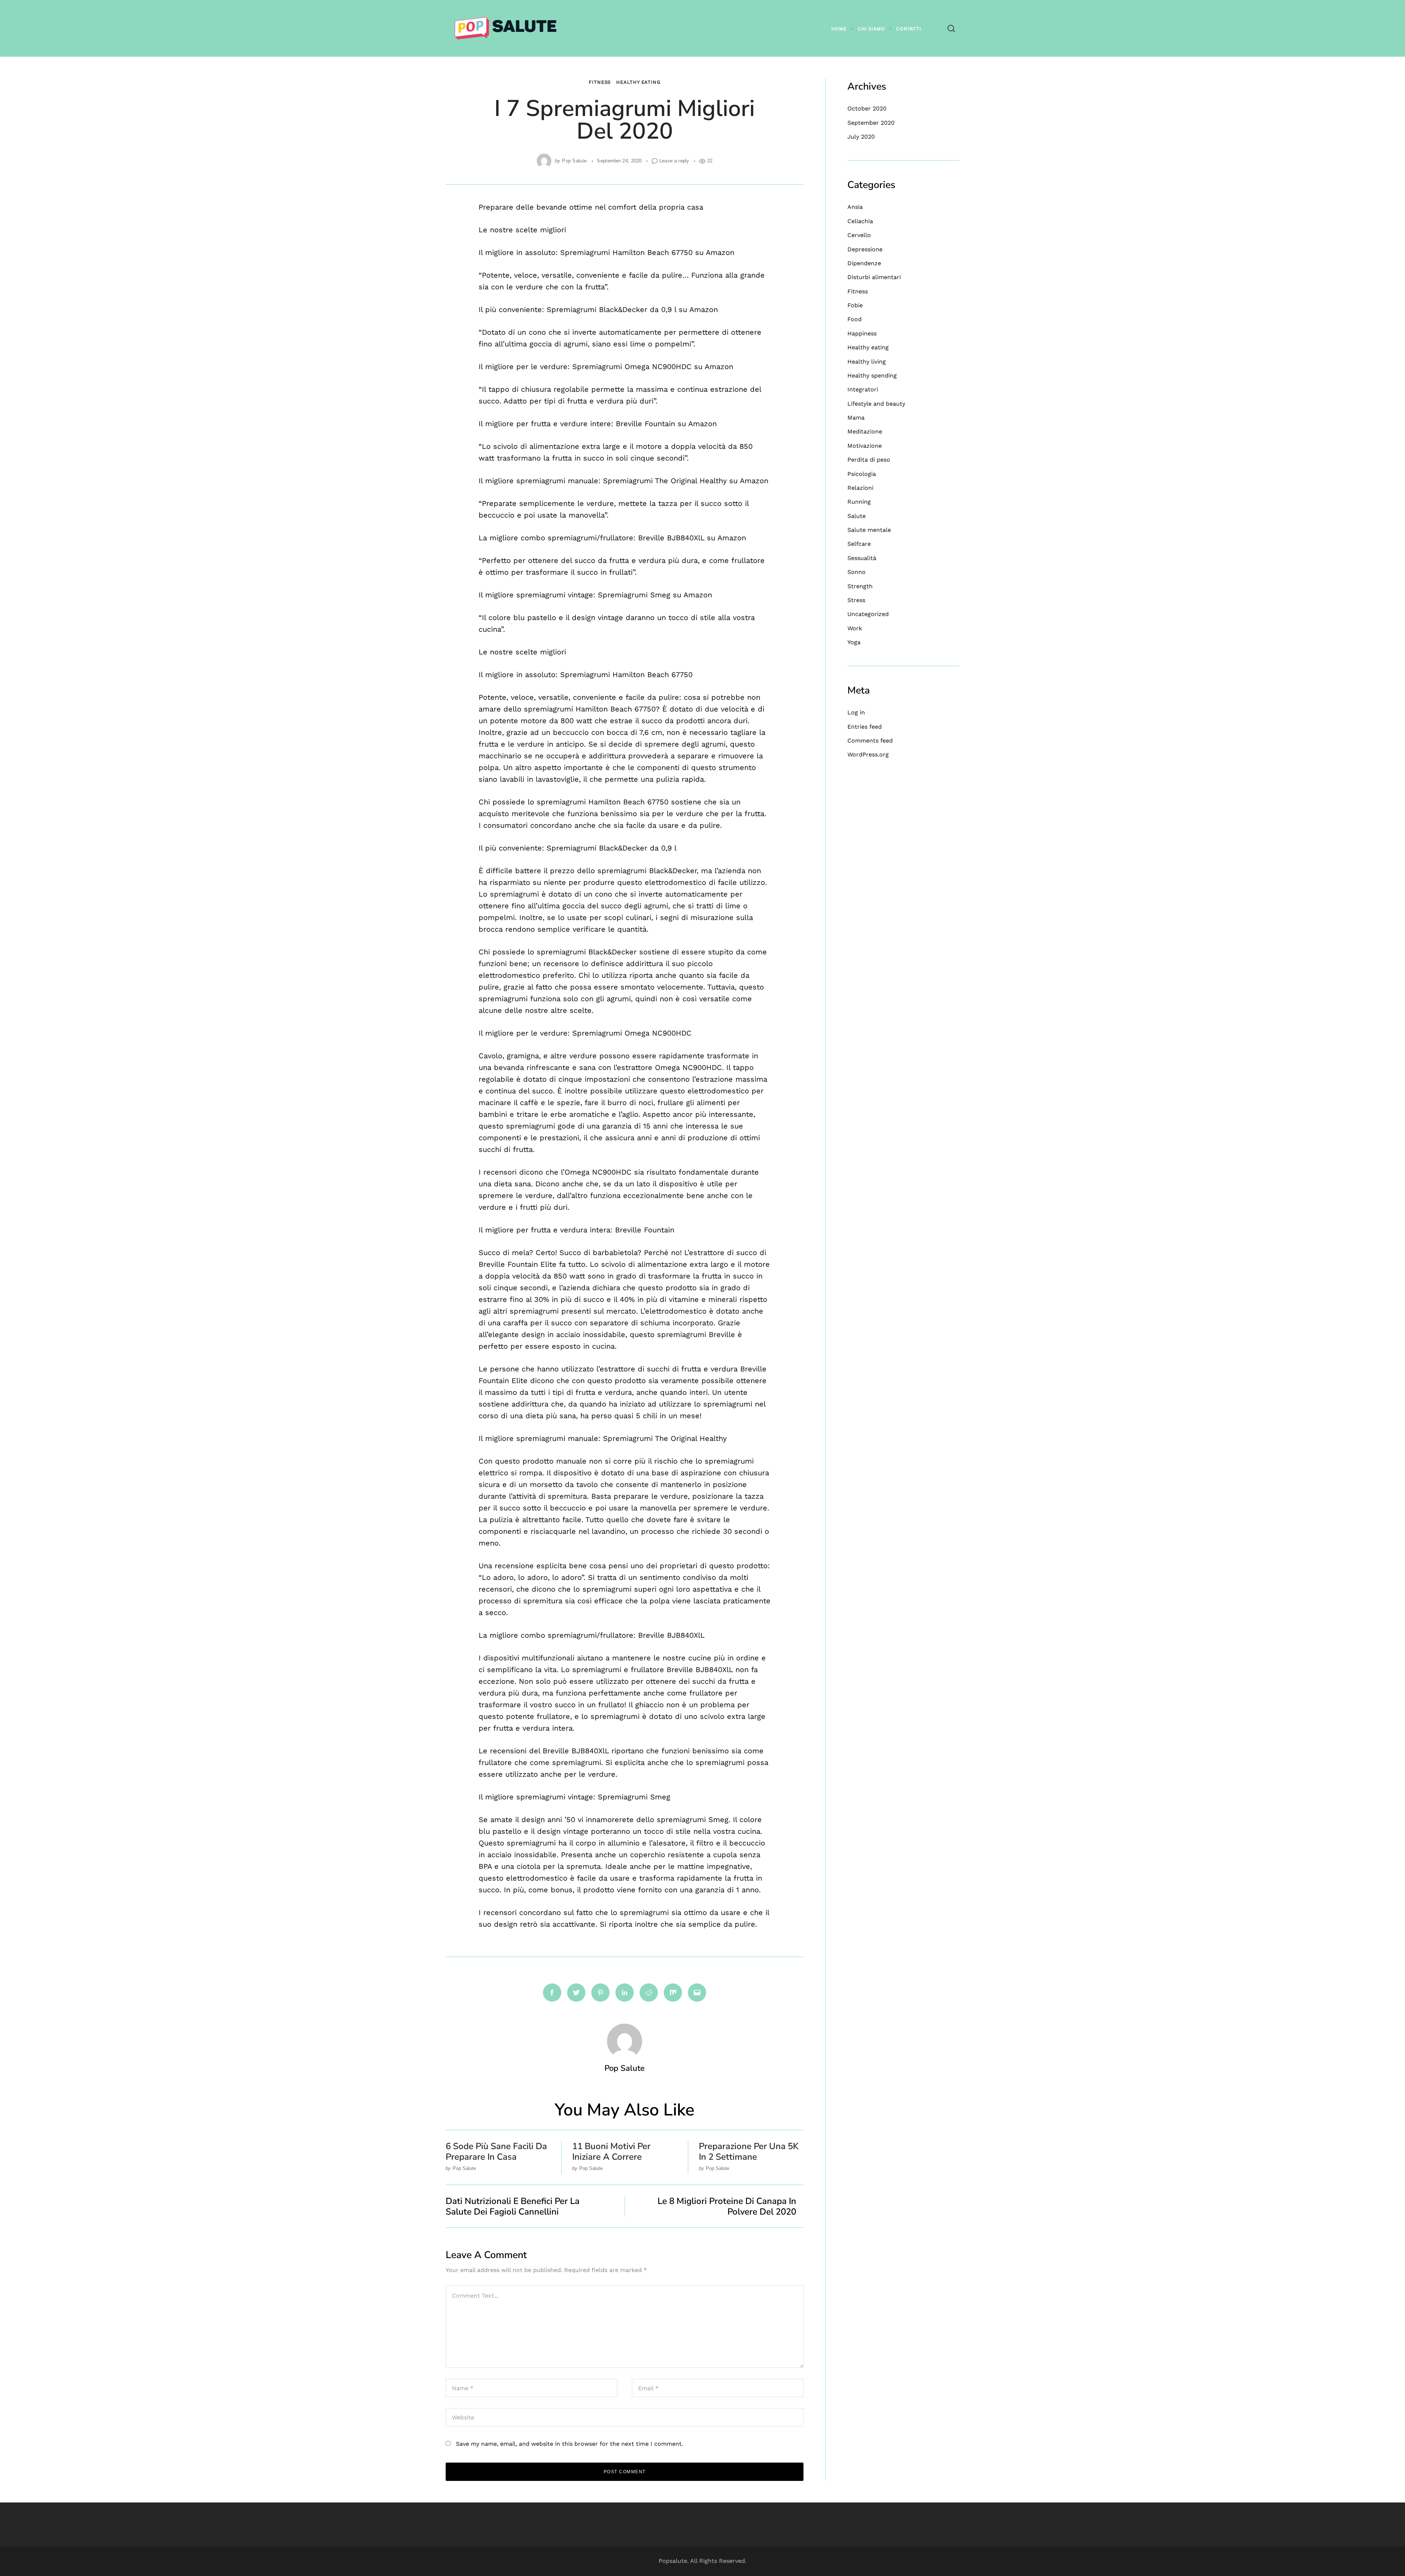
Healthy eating (638, 82)
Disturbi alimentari (874, 277)
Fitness (600, 82)
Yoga (854, 642)
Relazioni (860, 488)
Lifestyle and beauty (876, 404)
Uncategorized (868, 614)
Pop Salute (574, 161)
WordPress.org (868, 754)
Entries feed (865, 727)
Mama (856, 418)
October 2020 (867, 108)
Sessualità (862, 558)
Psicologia (862, 474)
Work (855, 628)
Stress (856, 600)
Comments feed (870, 741)
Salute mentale (869, 530)
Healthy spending (872, 375)
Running (859, 502)
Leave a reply (674, 161)
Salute (857, 516)
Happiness (862, 333)
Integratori (863, 389)
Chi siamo (871, 29)
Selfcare (859, 544)
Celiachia (860, 221)
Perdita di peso (869, 460)
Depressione (865, 249)
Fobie (855, 305)
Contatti (909, 29)
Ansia (855, 207)
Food (855, 319)
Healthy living (867, 362)
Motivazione (865, 446)
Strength (860, 586)
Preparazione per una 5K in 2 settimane (749, 2151)
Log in (856, 712)
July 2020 (861, 137)
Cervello (859, 235)
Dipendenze (864, 263)
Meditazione (865, 431)
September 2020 (871, 123)
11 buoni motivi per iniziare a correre (611, 2151)
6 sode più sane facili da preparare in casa (496, 2151)
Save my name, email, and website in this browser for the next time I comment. (570, 2444)
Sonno (857, 572)
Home (839, 29)
